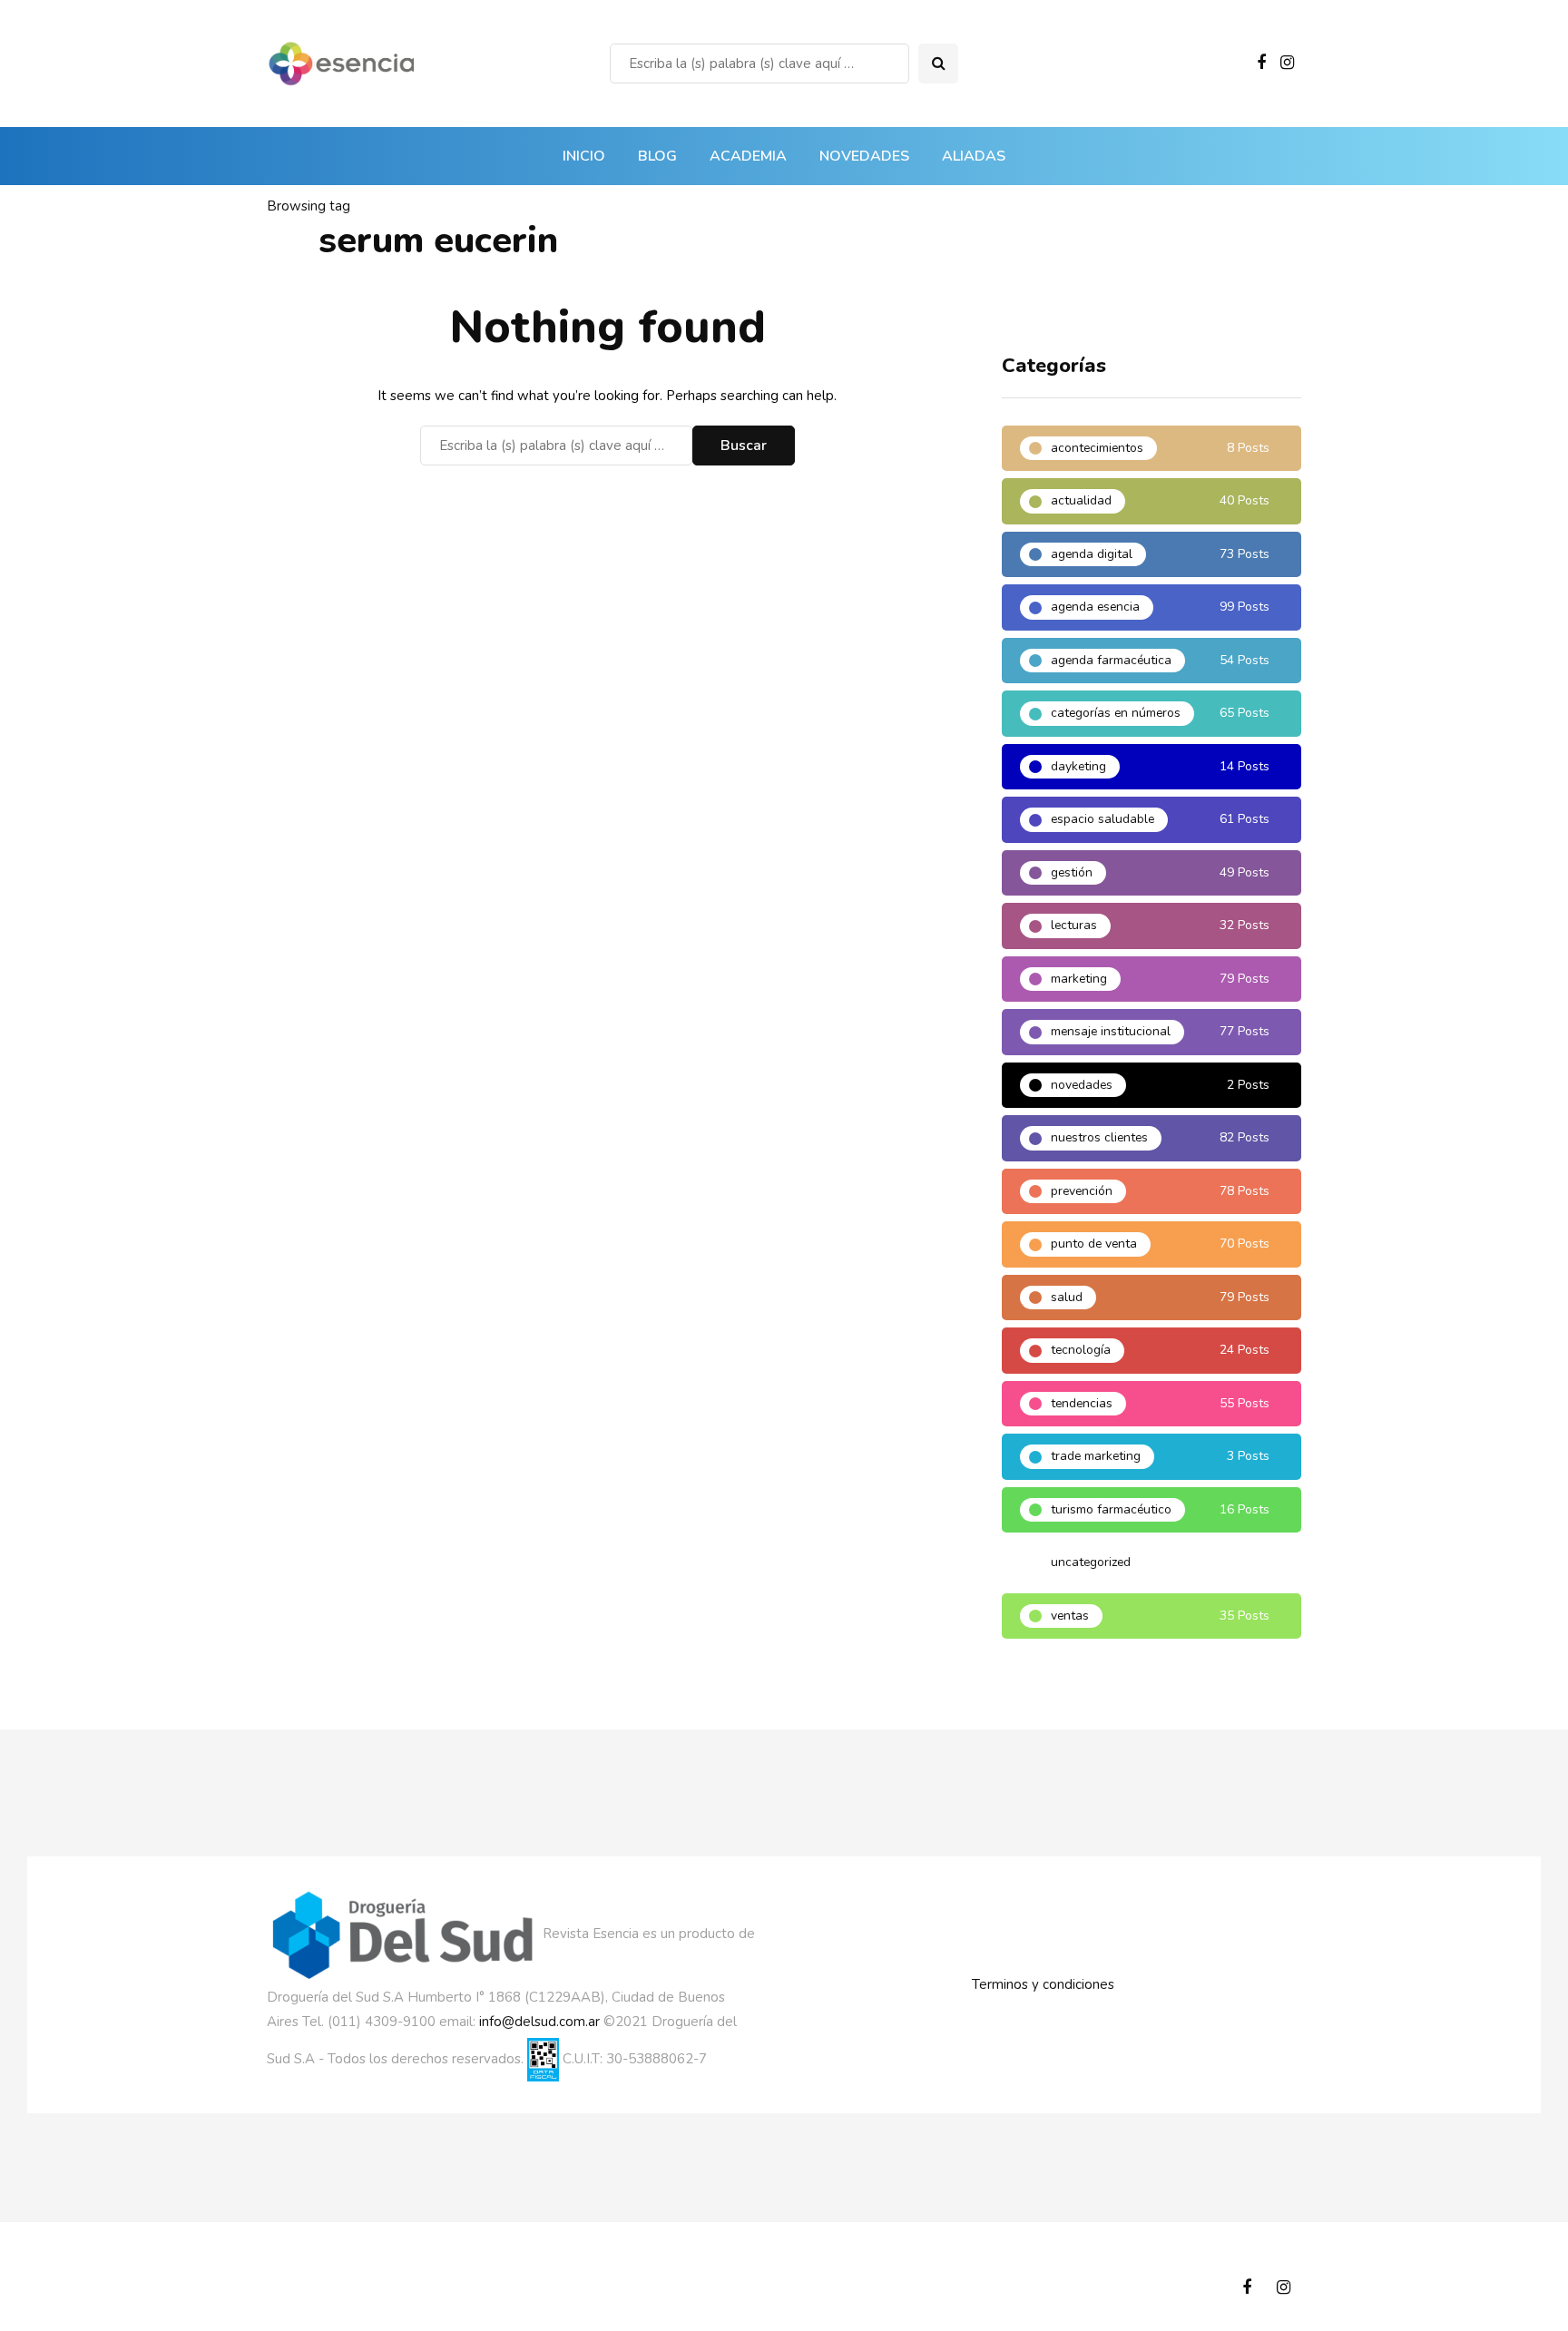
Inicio (584, 156)
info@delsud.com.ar (539, 2022)
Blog (657, 156)
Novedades (864, 156)
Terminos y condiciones (1043, 1984)
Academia (748, 156)
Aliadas (974, 156)
